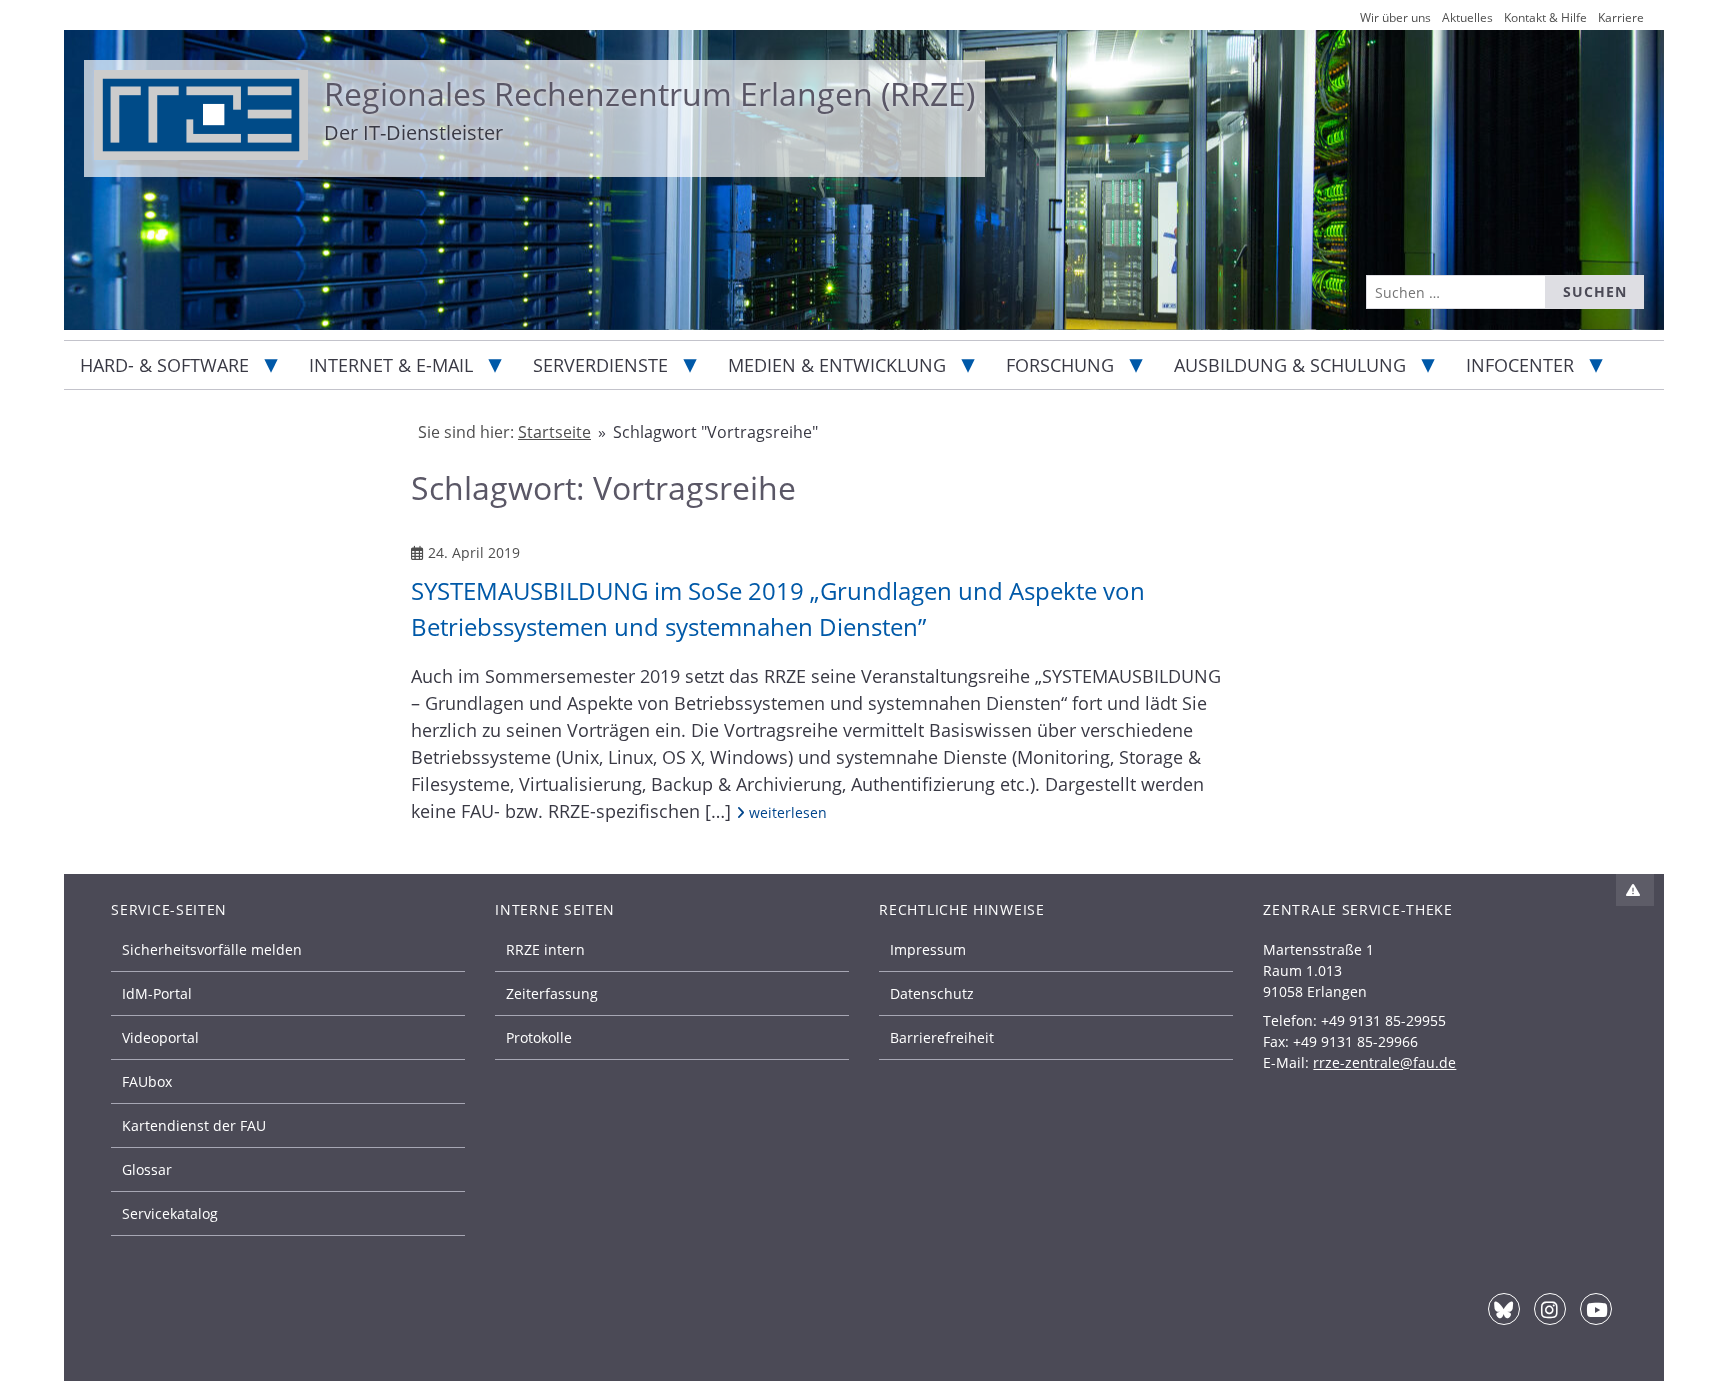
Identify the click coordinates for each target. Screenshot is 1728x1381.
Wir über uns (1395, 17)
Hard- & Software (164, 365)
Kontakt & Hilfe (1545, 17)
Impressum (928, 949)
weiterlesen (785, 812)
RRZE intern (545, 949)
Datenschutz (932, 993)
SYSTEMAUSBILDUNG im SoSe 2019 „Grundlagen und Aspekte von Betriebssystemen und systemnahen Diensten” (778, 608)
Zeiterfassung (552, 993)
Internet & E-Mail (391, 365)
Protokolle (539, 1037)
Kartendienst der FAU (194, 1125)
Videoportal (160, 1037)
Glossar (147, 1169)
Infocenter (1520, 365)
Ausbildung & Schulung (1290, 365)
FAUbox (147, 1081)
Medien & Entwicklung (837, 365)
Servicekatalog (170, 1213)
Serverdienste (600, 365)
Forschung (1060, 365)
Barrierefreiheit (942, 1037)
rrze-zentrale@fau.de (1384, 1062)
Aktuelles (1467, 17)
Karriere (1621, 17)
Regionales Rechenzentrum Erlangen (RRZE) (649, 93)
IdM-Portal (157, 993)
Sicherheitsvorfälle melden (212, 949)
